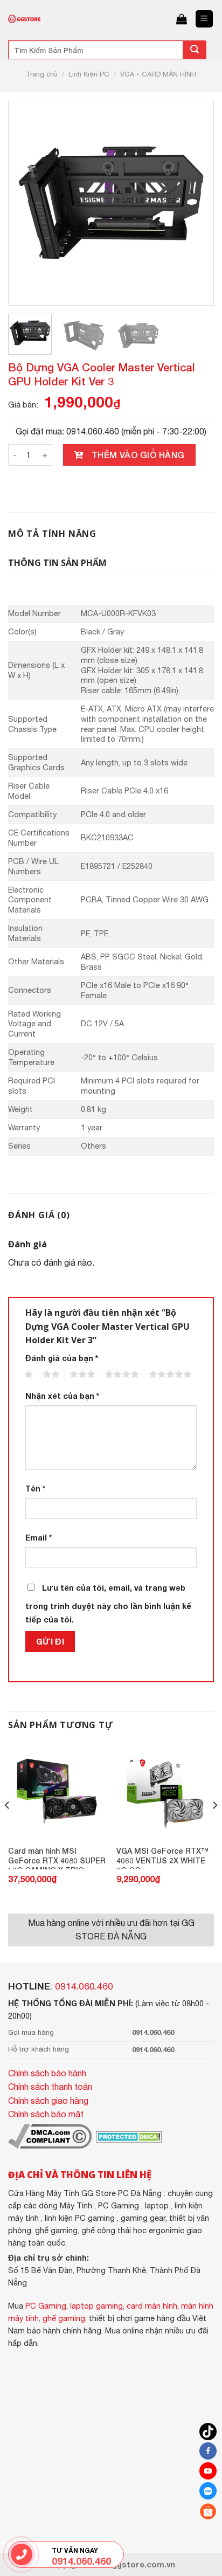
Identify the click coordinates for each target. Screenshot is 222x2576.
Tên (35, 1489)
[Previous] (31, 203)
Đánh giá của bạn (62, 1358)
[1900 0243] (22, 2555)
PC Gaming (46, 2306)
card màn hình (152, 2306)
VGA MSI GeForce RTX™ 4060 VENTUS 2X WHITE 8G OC (162, 1858)
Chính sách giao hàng (48, 2101)
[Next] (191, 203)
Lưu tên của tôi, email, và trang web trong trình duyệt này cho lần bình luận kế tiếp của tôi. (108, 1604)
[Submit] (195, 50)
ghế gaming (64, 2318)
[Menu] (204, 19)
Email (39, 1538)
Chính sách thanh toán (50, 2087)
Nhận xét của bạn (62, 1396)
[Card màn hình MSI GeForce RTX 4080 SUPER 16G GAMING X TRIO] (57, 1791)
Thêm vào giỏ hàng (138, 455)
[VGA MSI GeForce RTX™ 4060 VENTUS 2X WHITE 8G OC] (165, 1791)
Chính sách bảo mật (46, 2114)
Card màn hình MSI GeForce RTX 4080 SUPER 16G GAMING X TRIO (57, 1858)
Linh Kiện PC (89, 74)
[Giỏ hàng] (182, 19)
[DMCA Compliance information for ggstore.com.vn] (50, 2136)
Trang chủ (42, 74)
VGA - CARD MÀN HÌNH (158, 74)
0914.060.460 (84, 1986)
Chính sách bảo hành (47, 2073)
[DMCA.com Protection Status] (128, 2136)
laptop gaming (96, 2306)
